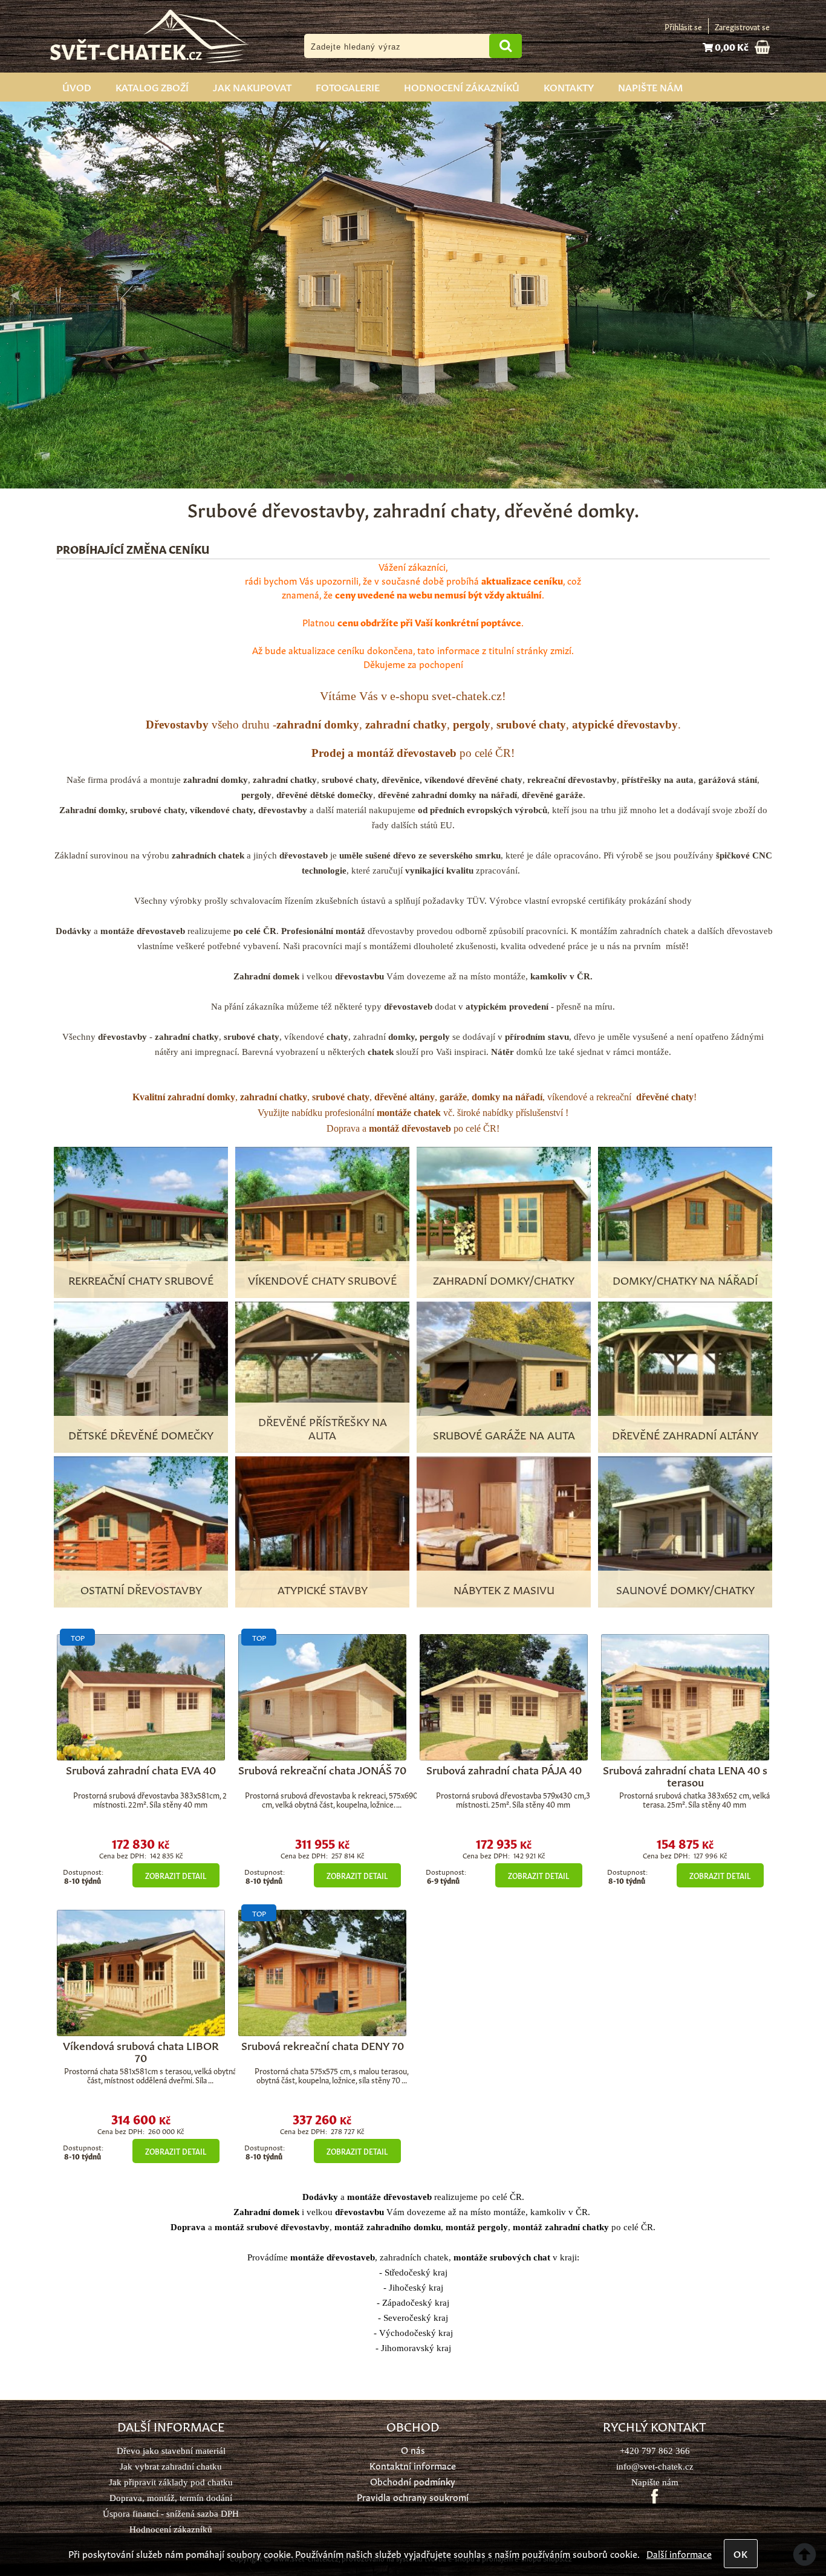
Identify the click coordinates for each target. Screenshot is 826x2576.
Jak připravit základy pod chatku (171, 2482)
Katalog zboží (152, 86)
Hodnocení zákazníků (462, 86)
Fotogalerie (348, 86)
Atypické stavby (323, 1589)
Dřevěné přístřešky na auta (323, 1427)
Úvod (77, 86)
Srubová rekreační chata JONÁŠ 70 (322, 1769)
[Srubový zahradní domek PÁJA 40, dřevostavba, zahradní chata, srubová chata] (504, 1697)
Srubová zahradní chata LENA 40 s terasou (685, 1775)
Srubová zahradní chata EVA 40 (141, 1769)
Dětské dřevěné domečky (141, 1434)
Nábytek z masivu (504, 1589)
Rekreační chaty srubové (141, 1279)
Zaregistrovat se (742, 26)
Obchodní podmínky (413, 2481)
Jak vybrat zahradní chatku (171, 2466)
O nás (413, 2449)
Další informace (679, 2553)
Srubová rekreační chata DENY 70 (323, 2045)
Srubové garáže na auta (504, 1434)
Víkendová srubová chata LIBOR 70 (141, 2051)
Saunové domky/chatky (685, 1589)
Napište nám (650, 86)
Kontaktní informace (413, 2465)
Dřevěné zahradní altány (685, 1434)
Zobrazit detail (176, 1875)
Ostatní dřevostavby (141, 1589)
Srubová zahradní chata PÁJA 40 (504, 1769)
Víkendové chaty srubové (322, 1279)
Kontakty (569, 86)
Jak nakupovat (252, 86)
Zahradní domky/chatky (504, 1279)
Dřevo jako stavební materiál (171, 2451)
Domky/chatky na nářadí (685, 1279)
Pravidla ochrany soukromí (413, 2497)
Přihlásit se (683, 26)
